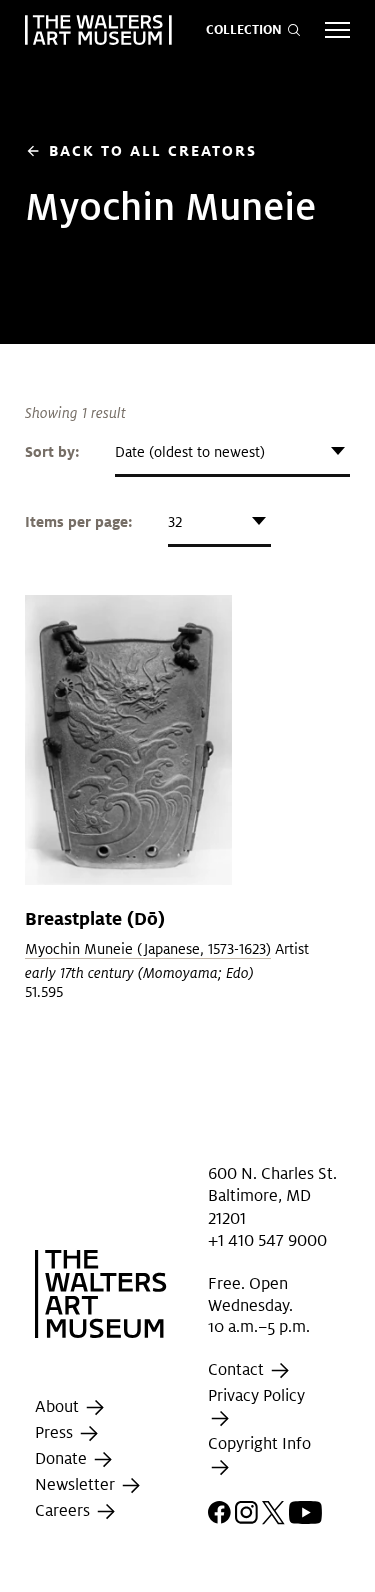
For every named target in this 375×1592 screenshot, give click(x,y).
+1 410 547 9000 (267, 1240)
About (59, 1406)
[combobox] (232, 452)
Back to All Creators (141, 150)
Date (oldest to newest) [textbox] (190, 452)
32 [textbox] (175, 522)
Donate (63, 1458)
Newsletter (77, 1484)
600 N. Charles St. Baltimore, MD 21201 (272, 1196)
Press (56, 1432)
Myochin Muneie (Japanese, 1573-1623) (148, 949)
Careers (64, 1510)
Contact (238, 1369)
